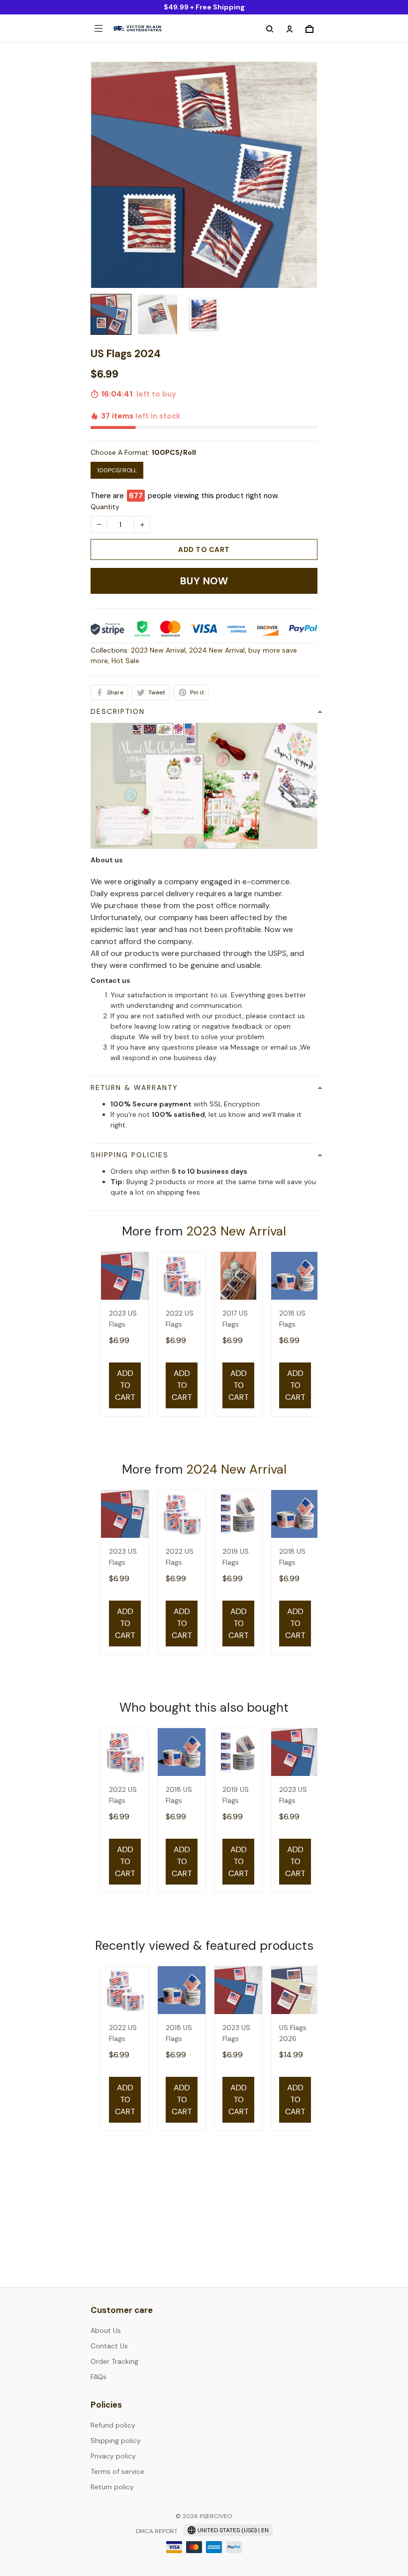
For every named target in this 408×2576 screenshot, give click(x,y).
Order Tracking (114, 2361)
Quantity (105, 507)
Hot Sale (125, 661)
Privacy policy (113, 2456)
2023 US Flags (123, 1319)
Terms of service (117, 2471)
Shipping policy (116, 2440)
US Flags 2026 (293, 2033)
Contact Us (109, 2346)
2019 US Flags (236, 1557)
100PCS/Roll (174, 452)
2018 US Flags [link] (88, 2538)
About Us (106, 2330)
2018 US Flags (292, 1319)
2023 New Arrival (158, 650)
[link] (37, 2545)
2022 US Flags (180, 1319)
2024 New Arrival (217, 650)
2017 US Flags (235, 1319)
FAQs (99, 2377)
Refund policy (113, 2425)
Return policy (112, 2487)
